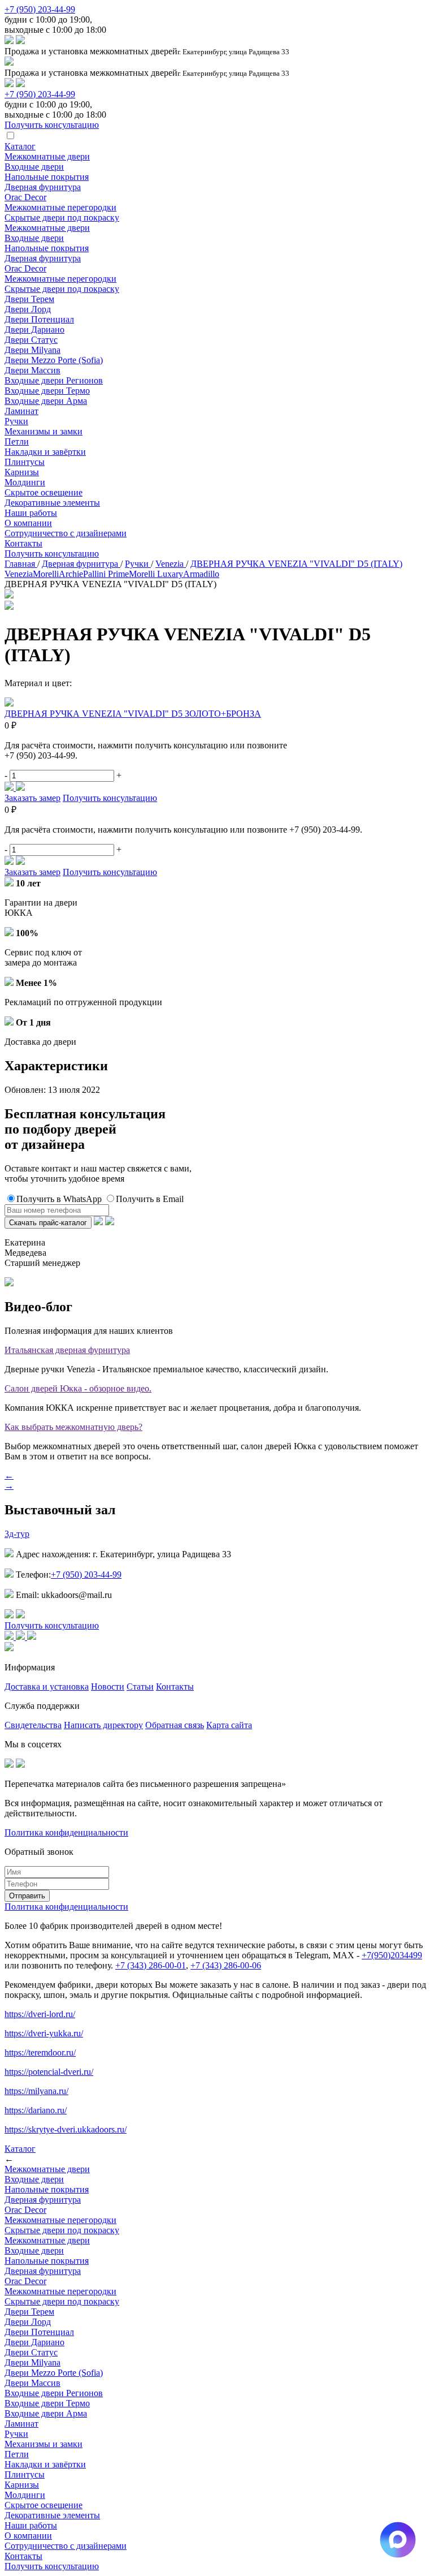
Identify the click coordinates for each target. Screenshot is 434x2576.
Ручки (16, 421)
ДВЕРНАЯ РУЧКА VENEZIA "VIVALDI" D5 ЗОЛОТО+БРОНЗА (133, 714)
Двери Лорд (28, 309)
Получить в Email (150, 1199)
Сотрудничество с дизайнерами (66, 533)
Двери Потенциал (39, 319)
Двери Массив (32, 370)
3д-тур (17, 1534)
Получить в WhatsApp (59, 1199)
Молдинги (25, 482)
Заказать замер (32, 798)
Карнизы (22, 472)
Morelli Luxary (156, 574)
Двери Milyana (32, 350)
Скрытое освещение (44, 492)
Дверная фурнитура (43, 187)
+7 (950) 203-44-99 (40, 9)
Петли (17, 441)
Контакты (23, 543)
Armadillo (201, 574)
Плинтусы (25, 462)
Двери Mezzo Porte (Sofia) (54, 360)
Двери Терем (29, 299)
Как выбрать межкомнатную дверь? (73, 1427)
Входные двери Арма (46, 401)
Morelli (46, 574)
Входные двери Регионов (54, 380)
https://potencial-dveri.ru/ (49, 2072)
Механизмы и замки (44, 431)
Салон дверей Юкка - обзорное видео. (78, 1388)
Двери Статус (31, 340)
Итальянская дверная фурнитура (67, 1350)
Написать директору (103, 1725)
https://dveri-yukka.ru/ (44, 2033)
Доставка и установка (47, 1687)
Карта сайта (229, 1725)
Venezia (19, 574)
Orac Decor (25, 197)
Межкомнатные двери (47, 156)
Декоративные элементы (52, 503)
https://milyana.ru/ (36, 2091)
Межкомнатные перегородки (60, 207)
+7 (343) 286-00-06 (226, 1965)
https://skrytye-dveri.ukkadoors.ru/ (66, 2129)
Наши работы (31, 513)
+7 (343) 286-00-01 (151, 1965)
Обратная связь (175, 1725)
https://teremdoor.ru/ (40, 2052)
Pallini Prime (106, 574)
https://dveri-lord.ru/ (40, 2014)
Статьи (140, 1687)
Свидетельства (33, 1725)
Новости (108, 1687)
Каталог (20, 146)
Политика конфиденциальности (66, 1832)
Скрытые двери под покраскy (62, 217)
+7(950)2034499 (392, 1955)
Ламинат (21, 411)
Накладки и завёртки (45, 452)
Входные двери (34, 167)
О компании (28, 523)
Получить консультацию (52, 553)
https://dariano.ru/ (36, 2110)
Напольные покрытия (47, 177)
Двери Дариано (34, 329)
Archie (71, 574)
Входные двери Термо (47, 391)
